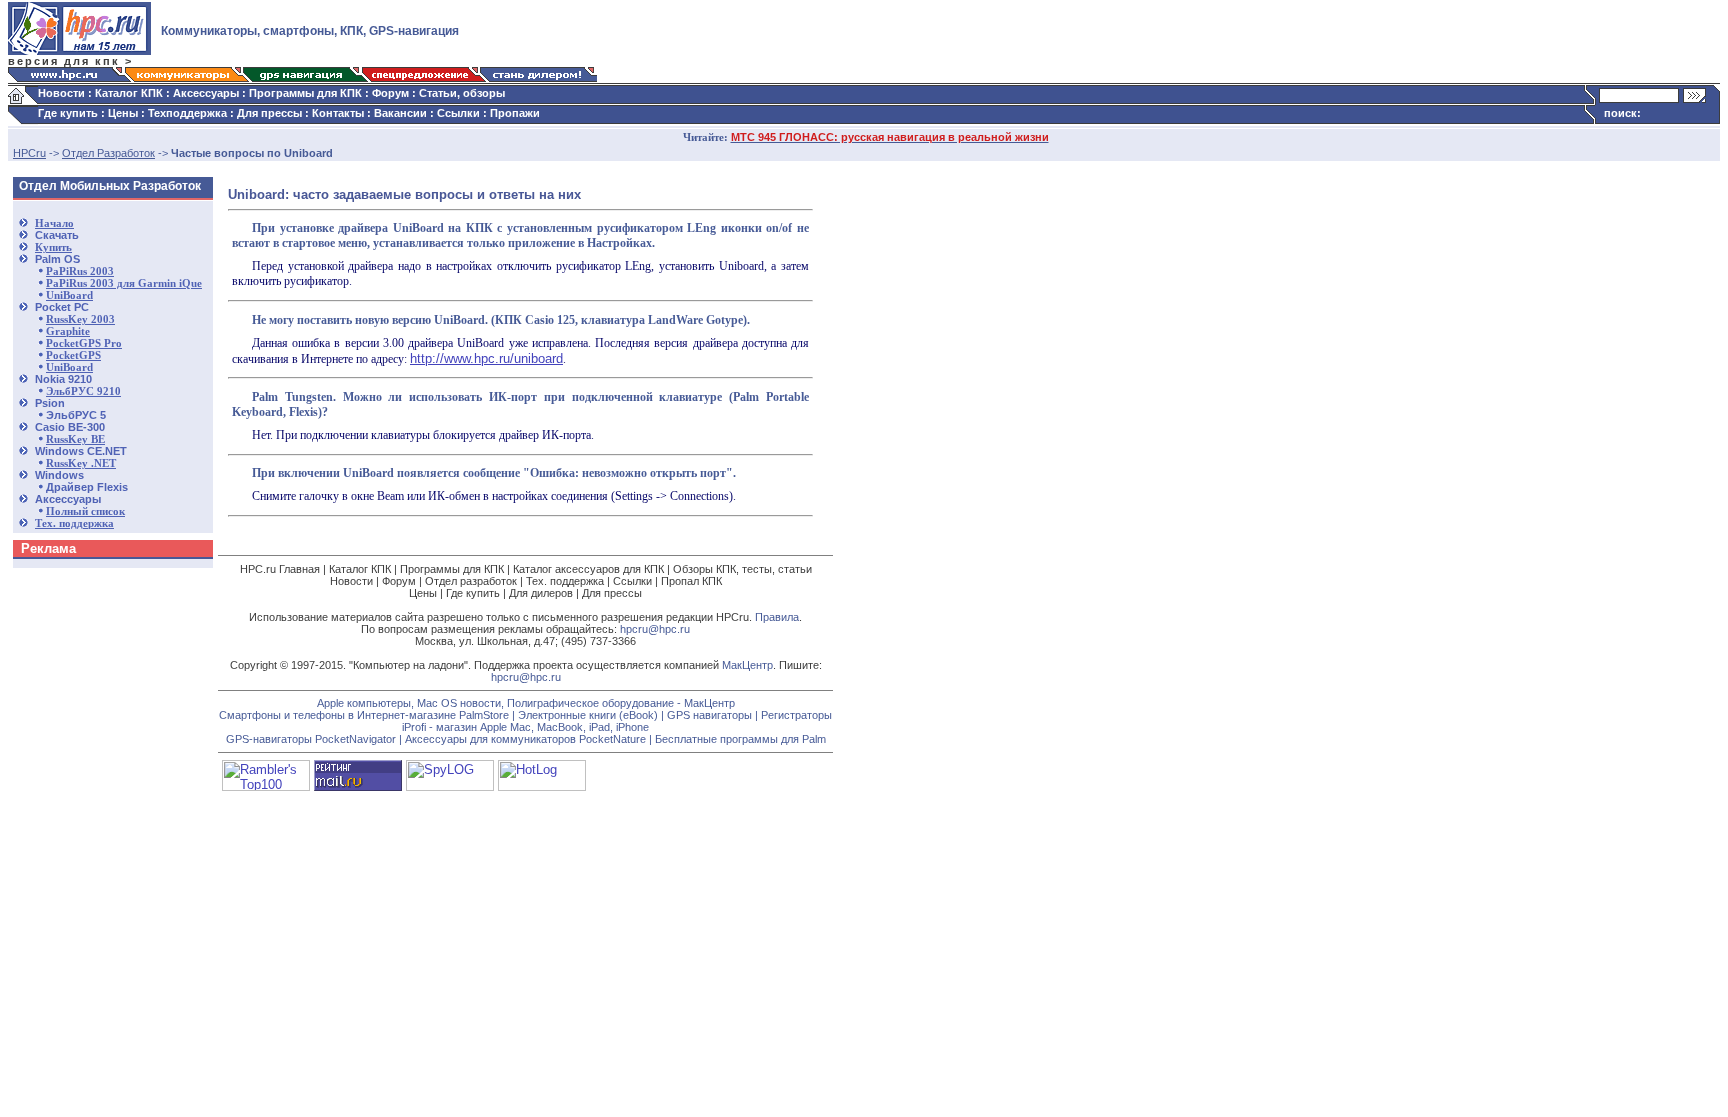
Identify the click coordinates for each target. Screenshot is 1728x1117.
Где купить (68, 113)
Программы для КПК (305, 93)
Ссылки (458, 113)
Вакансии (400, 113)
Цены (123, 113)
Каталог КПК (129, 93)
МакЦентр (747, 665)
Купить (53, 247)
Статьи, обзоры (462, 93)
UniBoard (69, 295)
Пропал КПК (691, 581)
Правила (777, 617)
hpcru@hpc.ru (655, 629)
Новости (61, 93)
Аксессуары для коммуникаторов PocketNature (525, 739)
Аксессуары (206, 93)
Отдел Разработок (108, 153)
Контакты (338, 113)
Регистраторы (796, 715)
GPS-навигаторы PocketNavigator (311, 739)
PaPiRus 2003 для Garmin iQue (124, 283)
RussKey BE (75, 439)
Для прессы (269, 113)
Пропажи (515, 113)
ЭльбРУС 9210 (83, 391)
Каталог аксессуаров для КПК (588, 569)
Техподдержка (187, 113)
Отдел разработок (471, 581)
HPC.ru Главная (280, 569)
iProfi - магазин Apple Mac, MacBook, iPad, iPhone (525, 727)
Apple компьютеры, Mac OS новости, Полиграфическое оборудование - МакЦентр (526, 703)
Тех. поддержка (74, 523)
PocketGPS (73, 355)
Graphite (68, 331)
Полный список (85, 511)
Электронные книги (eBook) (588, 715)
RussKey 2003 (80, 319)
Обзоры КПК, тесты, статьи (742, 569)
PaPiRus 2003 (80, 271)
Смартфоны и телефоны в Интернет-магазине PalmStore (364, 715)
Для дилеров (541, 593)
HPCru (29, 153)
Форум (390, 93)
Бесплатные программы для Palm (740, 739)
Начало (54, 223)
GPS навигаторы (709, 715)
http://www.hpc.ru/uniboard (486, 358)
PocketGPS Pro (84, 343)
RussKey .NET (81, 463)
